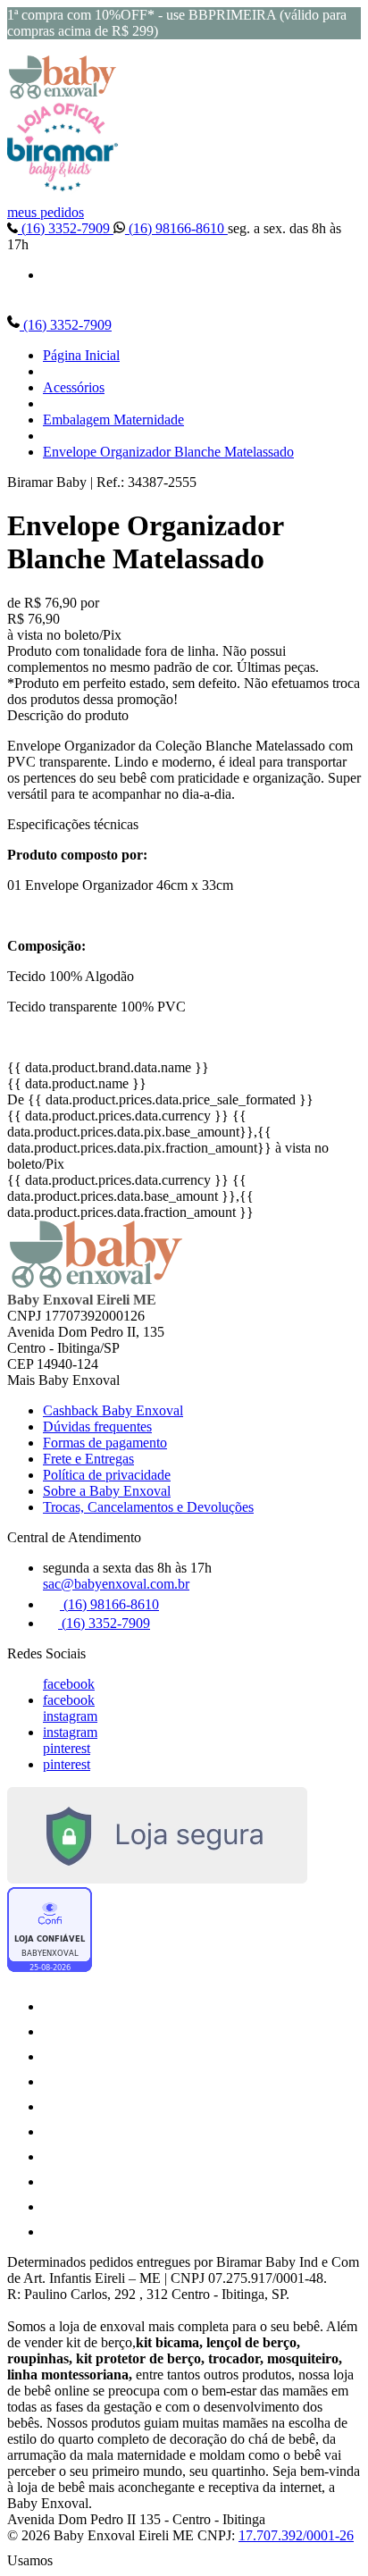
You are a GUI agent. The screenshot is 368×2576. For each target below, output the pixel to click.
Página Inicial (81, 355)
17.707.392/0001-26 (296, 2535)
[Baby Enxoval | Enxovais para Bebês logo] (63, 94)
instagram (70, 1716)
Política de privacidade (107, 1475)
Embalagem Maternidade (113, 420)
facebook (69, 1684)
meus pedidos (46, 212)
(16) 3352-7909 (66, 228)
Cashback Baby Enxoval (113, 1410)
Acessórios (74, 387)
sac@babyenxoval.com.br (116, 1584)
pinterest (67, 1748)
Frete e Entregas (88, 1459)
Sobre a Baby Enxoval (107, 1491)
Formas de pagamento (105, 1443)
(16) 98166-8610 (176, 228)
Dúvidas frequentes (97, 1426)
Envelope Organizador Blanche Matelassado (168, 452)
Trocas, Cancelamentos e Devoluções (148, 1507)
